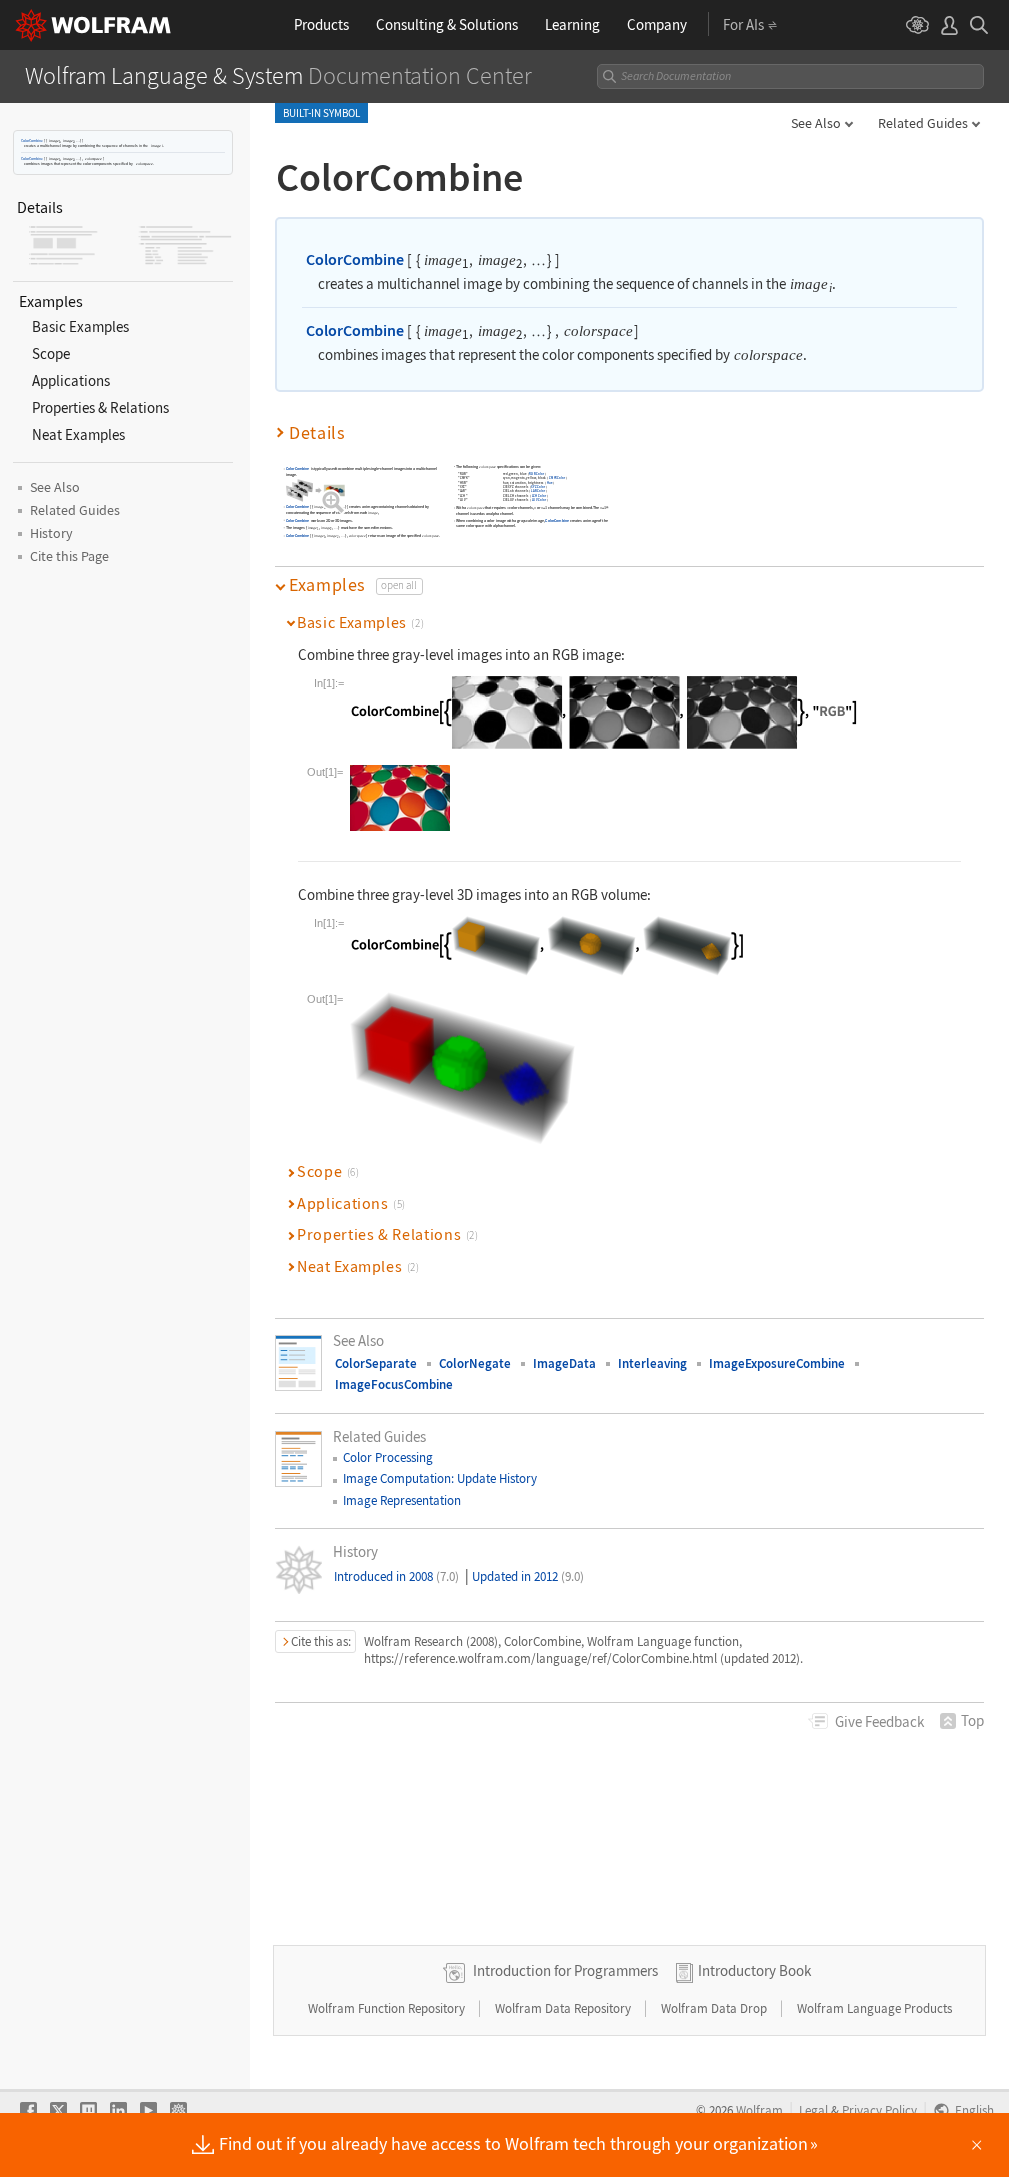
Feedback (879, 1721)
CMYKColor (557, 477)
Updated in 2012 (528, 1576)
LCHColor (539, 494)
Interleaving (652, 1363)
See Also (816, 123)
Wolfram (759, 2110)
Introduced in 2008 (396, 1576)
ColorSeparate (376, 1363)
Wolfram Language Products (874, 2008)
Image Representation (402, 1500)
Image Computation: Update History (440, 1478)
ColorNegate (475, 1363)
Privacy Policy (879, 2110)
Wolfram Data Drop (715, 2008)
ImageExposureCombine (777, 1363)
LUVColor (539, 499)
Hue (550, 482)
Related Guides (923, 123)
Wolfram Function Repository (388, 2008)
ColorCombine (32, 140)
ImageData (564, 1363)
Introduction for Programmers (565, 1970)
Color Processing (388, 1457)
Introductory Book (754, 1970)
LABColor (538, 490)
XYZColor (539, 486)
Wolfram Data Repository (564, 2008)
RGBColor (537, 473)
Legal (813, 2110)
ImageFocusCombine (394, 1384)
